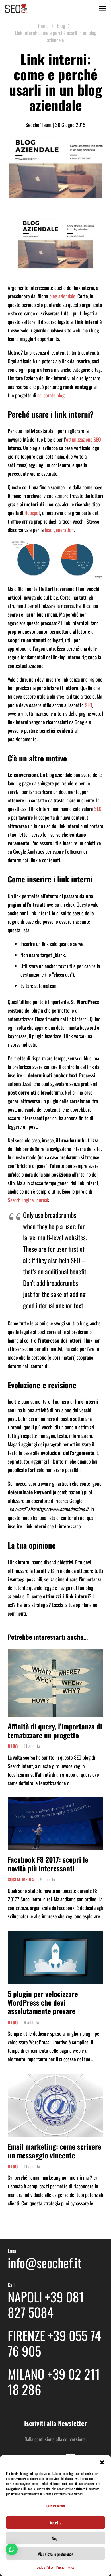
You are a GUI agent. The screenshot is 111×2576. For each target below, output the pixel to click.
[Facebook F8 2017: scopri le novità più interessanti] (55, 1802)
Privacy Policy (65, 2567)
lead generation (59, 530)
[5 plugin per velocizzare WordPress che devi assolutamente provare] (55, 1935)
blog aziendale (62, 296)
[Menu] (103, 9)
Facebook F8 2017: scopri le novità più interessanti (48, 1864)
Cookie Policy (45, 2567)
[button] (102, 2462)
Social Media (21, 1879)
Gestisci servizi (56, 2506)
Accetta (56, 2522)
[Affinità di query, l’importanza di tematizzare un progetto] (55, 1653)
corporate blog (51, 395)
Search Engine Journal (28, 1200)
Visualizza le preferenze (55, 2554)
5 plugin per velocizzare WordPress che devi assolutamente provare (43, 2002)
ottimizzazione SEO (84, 439)
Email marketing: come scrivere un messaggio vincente (55, 2151)
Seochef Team (38, 125)
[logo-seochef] (16, 9)
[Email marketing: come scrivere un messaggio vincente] (55, 2078)
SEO (89, 705)
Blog (13, 1746)
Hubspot (32, 513)
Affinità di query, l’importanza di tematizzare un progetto (55, 1730)
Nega (56, 2538)
